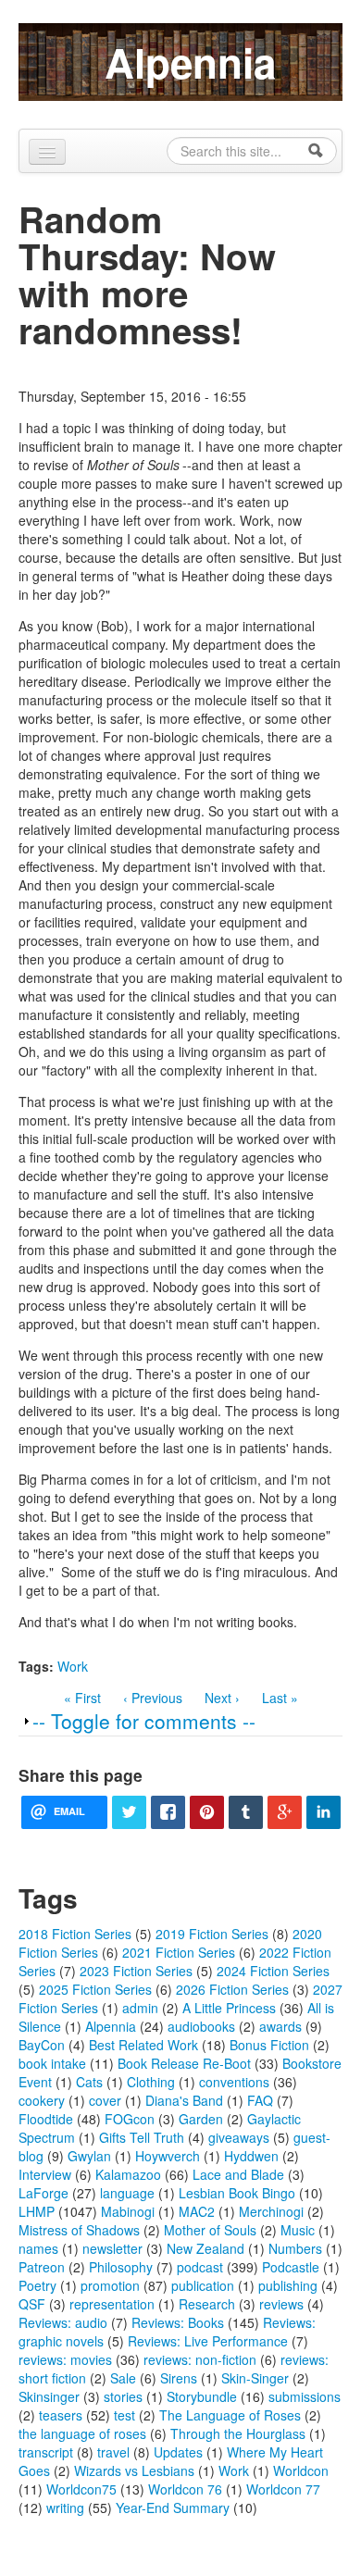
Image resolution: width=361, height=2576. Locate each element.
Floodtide (46, 2119)
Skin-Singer (255, 2378)
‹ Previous (153, 1698)
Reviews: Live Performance (208, 2341)
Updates (178, 2452)
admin (140, 2008)
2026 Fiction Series (232, 1989)
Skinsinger (49, 2396)
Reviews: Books (178, 2322)
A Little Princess (229, 2008)
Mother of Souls (210, 2230)
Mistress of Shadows (79, 2230)
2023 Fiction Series (136, 1971)
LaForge (44, 2193)
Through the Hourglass (238, 2433)
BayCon (42, 2045)
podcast (200, 2267)
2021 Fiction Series (179, 1952)
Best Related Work (143, 2045)
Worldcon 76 (185, 2489)
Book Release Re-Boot (184, 2063)
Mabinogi (128, 2211)
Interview (45, 2174)
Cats (89, 2082)
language (127, 2193)
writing (65, 2508)
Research (207, 2304)
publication (203, 2285)
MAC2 (197, 2211)
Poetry (37, 2285)
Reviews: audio (63, 2322)
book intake (52, 2063)
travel (113, 2452)
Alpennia (190, 62)
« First (82, 1698)
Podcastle (291, 2267)
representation (112, 2304)
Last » (280, 1698)
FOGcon (130, 2119)
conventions (234, 2082)
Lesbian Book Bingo (237, 2193)
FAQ (260, 2100)
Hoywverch (168, 2156)
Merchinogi (271, 2211)
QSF (32, 2304)
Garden (201, 2119)
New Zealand (205, 2248)
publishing (288, 2285)
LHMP (37, 2211)
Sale (123, 2378)
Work (73, 1666)
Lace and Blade (238, 2174)
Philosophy (121, 2267)
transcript (46, 2452)
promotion (110, 2285)
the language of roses (82, 2433)
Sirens (179, 2378)
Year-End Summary (173, 2508)
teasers (61, 2415)
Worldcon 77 (283, 2489)
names (38, 2248)
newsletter (112, 2248)
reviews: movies (65, 2359)
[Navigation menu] (47, 152)
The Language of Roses (230, 2415)
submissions (305, 2396)
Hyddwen (251, 2156)
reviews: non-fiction (200, 2359)
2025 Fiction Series (95, 1989)
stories (123, 2396)
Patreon (42, 2267)
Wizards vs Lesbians (134, 2470)
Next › (222, 1698)
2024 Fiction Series (273, 1971)
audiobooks (201, 2026)
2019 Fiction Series (212, 1934)
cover (105, 2100)
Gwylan (89, 2156)
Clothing (151, 2082)
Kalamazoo (128, 2174)
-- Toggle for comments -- (144, 1721)
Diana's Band (184, 2100)
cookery (42, 2100)
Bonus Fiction (269, 2045)
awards (280, 2026)
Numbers (295, 2248)
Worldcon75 (81, 2489)
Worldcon (301, 2470)
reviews (281, 2304)
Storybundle (202, 2396)
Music (298, 2230)
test (124, 2415)
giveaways (239, 2137)
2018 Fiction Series (75, 1934)
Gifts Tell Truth (142, 2137)
